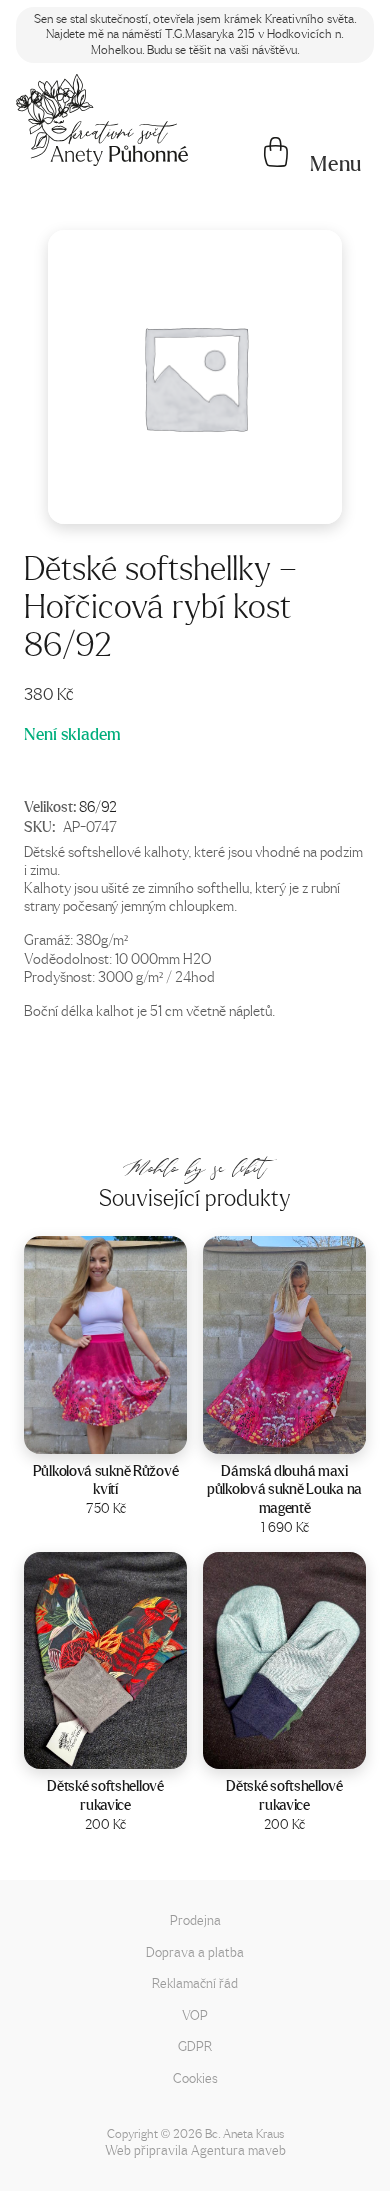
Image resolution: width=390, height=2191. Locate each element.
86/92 (98, 806)
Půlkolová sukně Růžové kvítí (106, 1480)
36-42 (311, 1432)
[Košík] (276, 154)
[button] (336, 164)
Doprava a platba (195, 1951)
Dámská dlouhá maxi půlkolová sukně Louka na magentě (284, 1489)
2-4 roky (131, 1747)
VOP (195, 2014)
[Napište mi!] (102, 120)
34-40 (132, 1432)
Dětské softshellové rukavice (105, 1795)
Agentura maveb (238, 2149)
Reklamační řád (195, 1982)
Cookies (195, 2077)
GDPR (195, 2045)
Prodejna (195, 1919)
